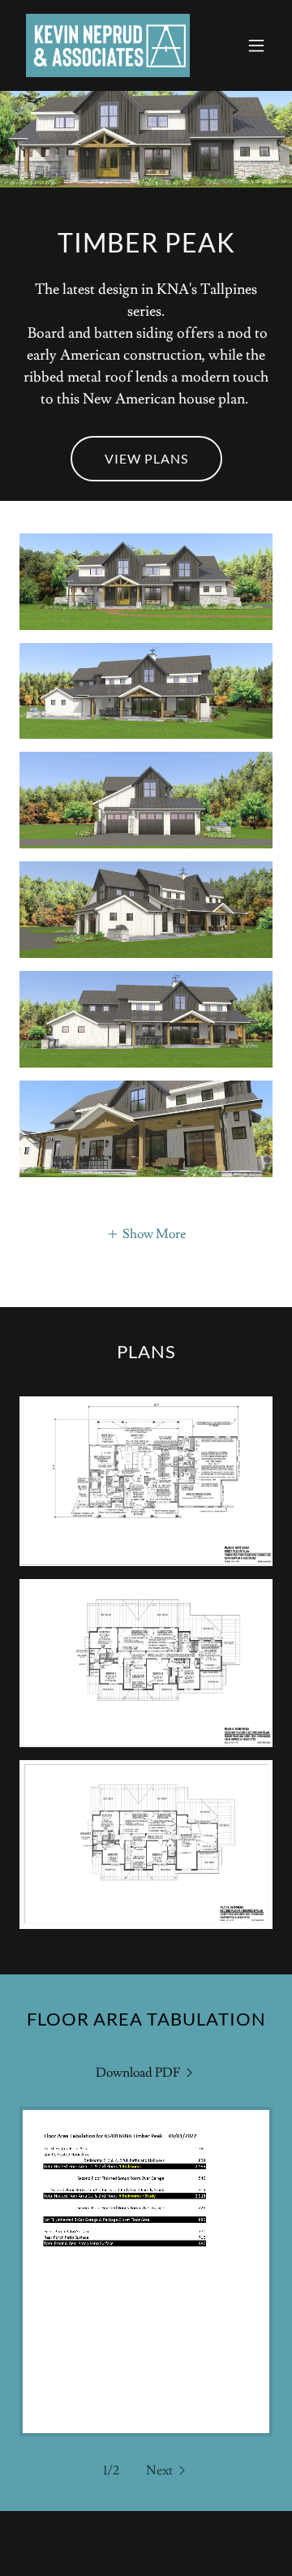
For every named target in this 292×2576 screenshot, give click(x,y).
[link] (108, 45)
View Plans (146, 458)
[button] (256, 45)
